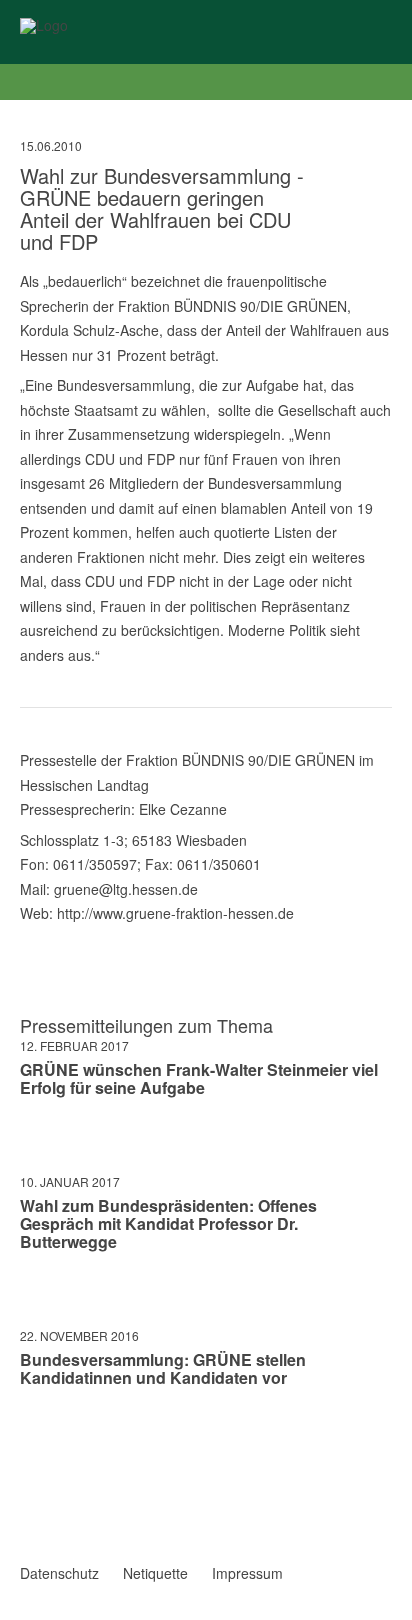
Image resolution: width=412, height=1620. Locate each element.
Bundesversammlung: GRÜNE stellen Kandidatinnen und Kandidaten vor (163, 1368)
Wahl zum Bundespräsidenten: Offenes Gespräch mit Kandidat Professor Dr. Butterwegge (168, 1223)
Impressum (247, 1573)
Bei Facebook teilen (28, 1436)
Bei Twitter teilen (54, 1436)
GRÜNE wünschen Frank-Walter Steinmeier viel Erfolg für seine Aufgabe (199, 1078)
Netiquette (155, 1573)
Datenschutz (59, 1573)
